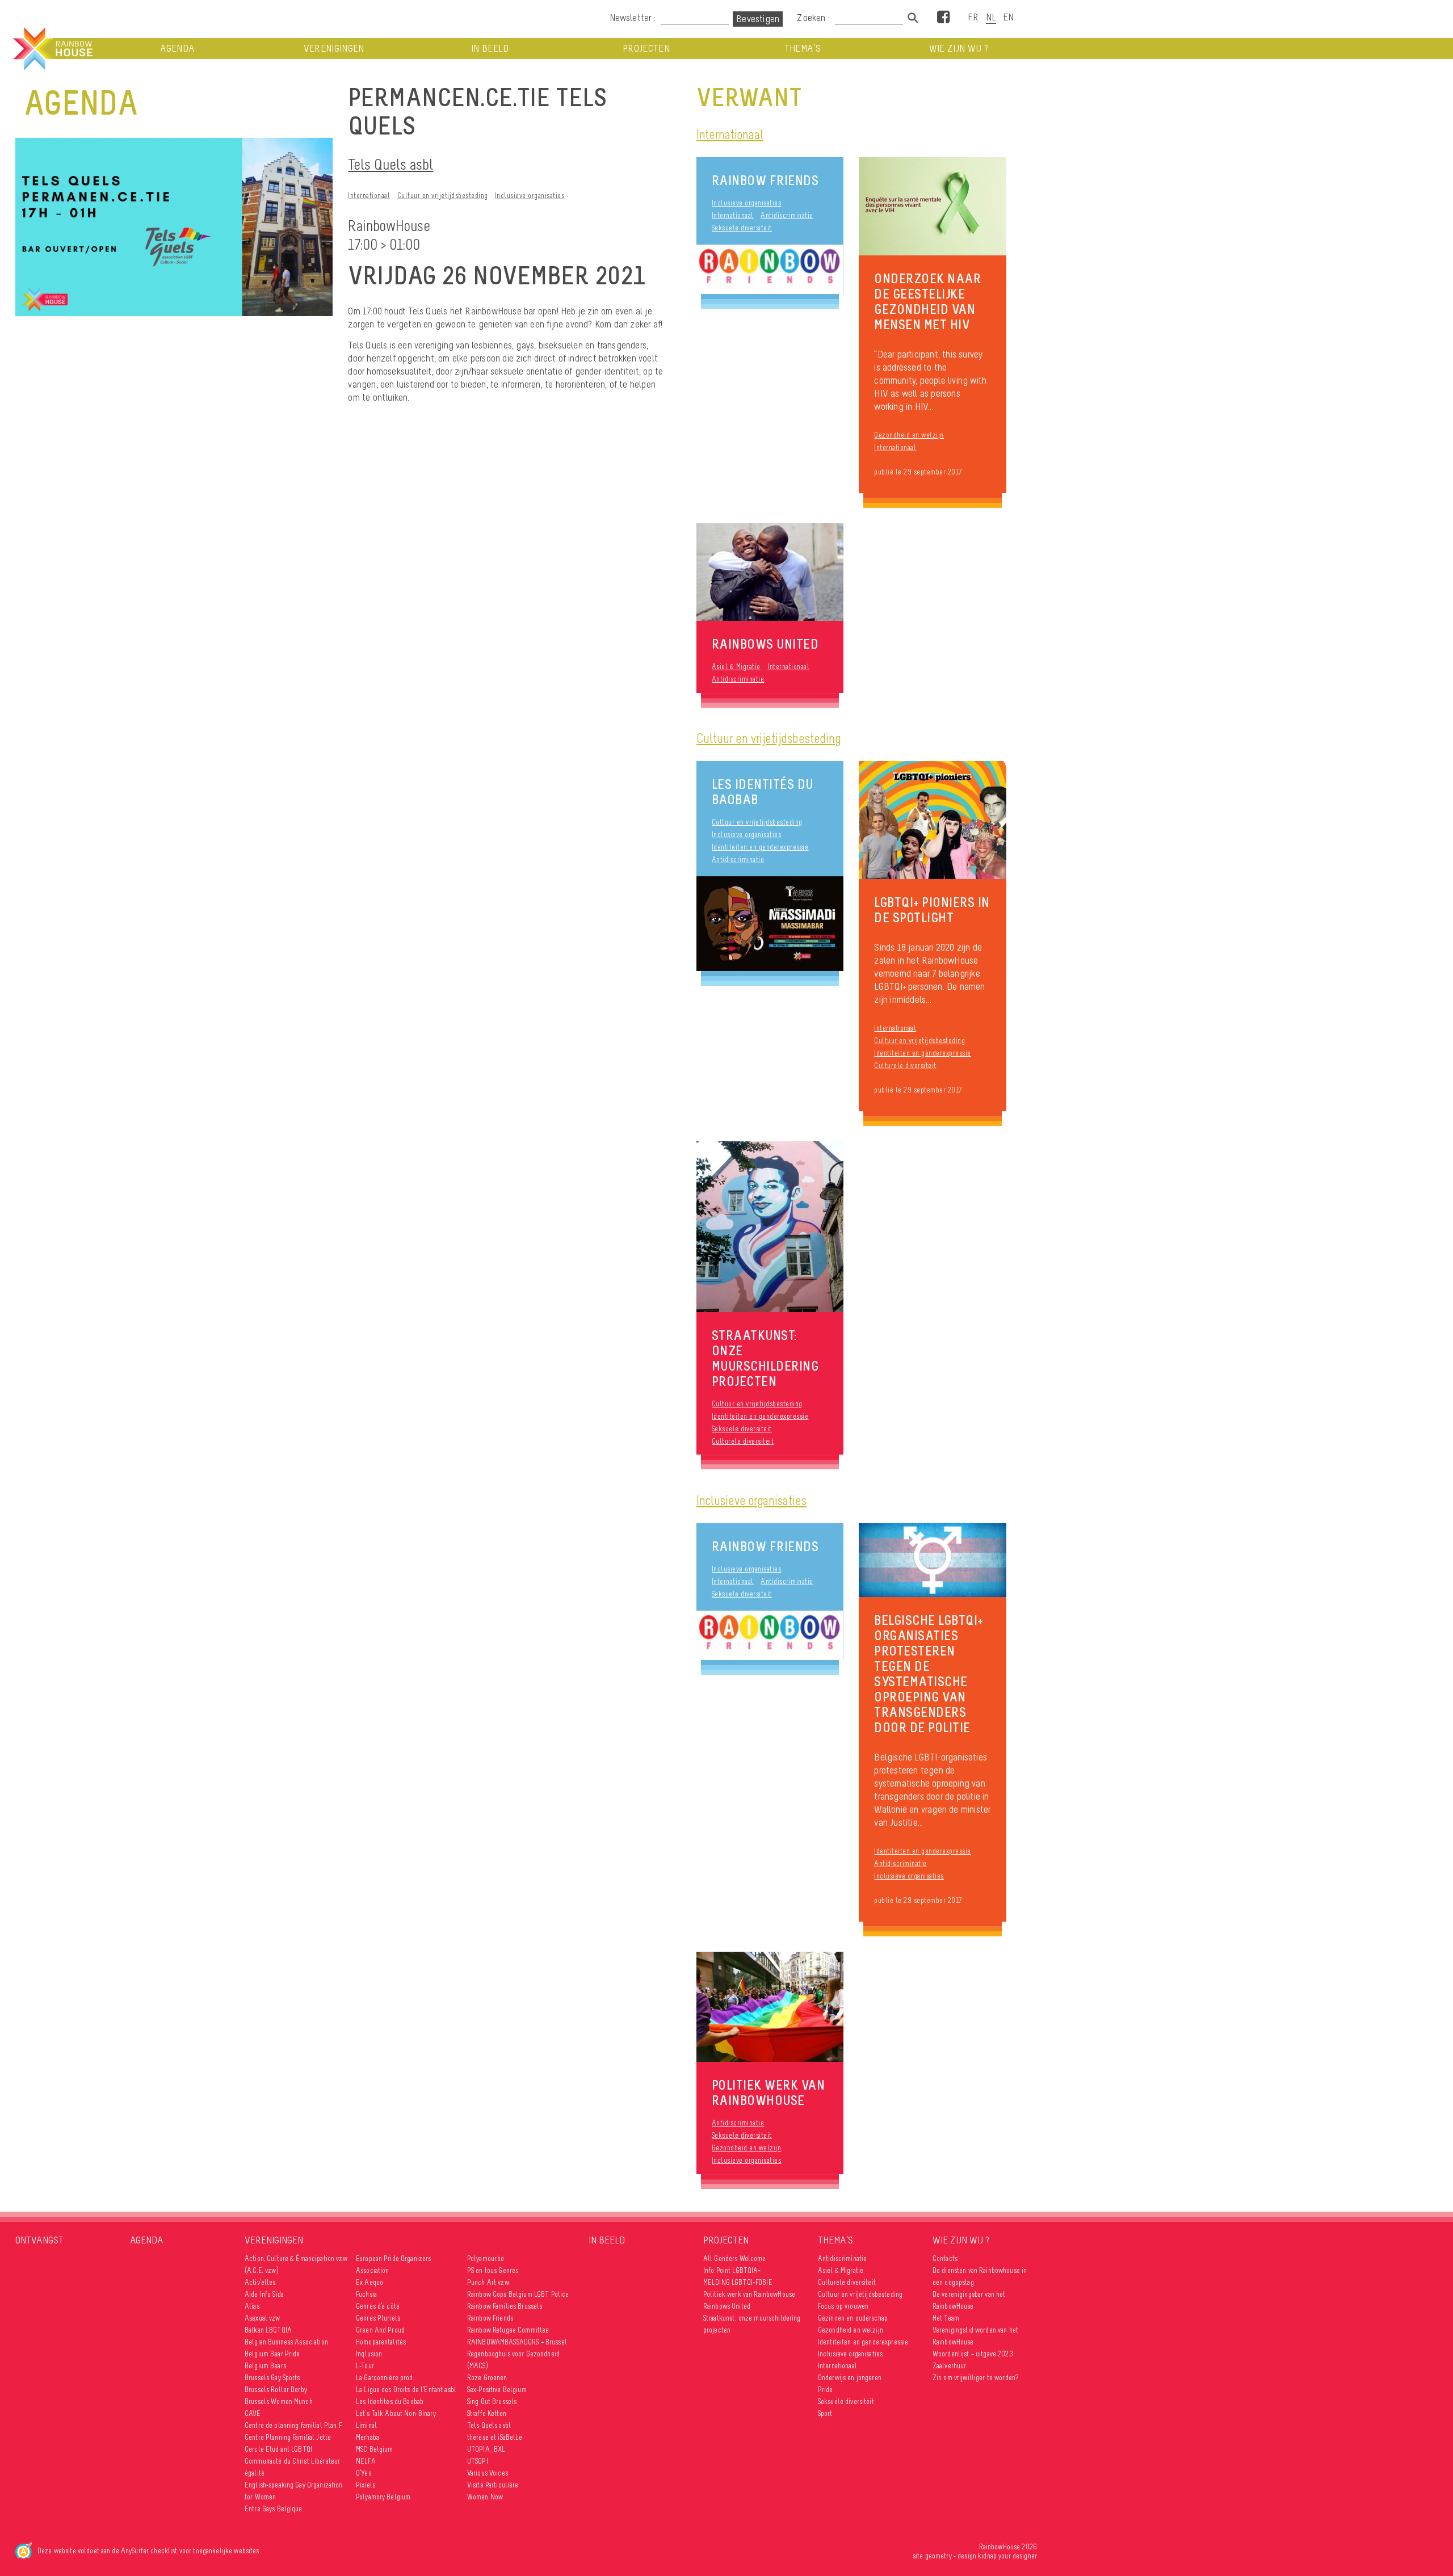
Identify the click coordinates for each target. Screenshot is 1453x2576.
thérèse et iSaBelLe (495, 2437)
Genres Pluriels (378, 2318)
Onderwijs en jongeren (850, 2378)
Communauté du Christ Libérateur (292, 2461)
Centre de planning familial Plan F (293, 2425)
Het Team (946, 2318)
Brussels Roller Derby (276, 2390)
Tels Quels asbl (390, 164)
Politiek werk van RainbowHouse (749, 2294)
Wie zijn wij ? (959, 49)
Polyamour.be (486, 2258)
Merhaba (368, 2437)
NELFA (366, 2461)
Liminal (366, 2425)
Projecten (646, 49)
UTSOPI (478, 2461)
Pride (826, 2390)
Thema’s (803, 49)
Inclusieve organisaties (530, 196)
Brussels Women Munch (279, 2401)
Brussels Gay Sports (272, 2378)
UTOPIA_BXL (486, 2449)
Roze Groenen (487, 2378)
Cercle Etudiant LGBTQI (278, 2449)
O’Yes (364, 2473)
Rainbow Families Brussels (505, 2306)
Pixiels (366, 2485)
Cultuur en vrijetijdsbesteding (443, 196)
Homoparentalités (381, 2342)
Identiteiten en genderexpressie (760, 847)
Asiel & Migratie (736, 667)
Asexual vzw (263, 2318)
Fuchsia (366, 2294)
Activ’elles (260, 2282)
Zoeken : (814, 18)
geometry (938, 2556)
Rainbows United (727, 2306)
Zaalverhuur (950, 2366)
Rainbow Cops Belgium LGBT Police (519, 2294)
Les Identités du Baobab (763, 792)
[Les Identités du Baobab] (770, 924)
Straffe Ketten (487, 2413)
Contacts (945, 2258)
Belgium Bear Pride (272, 2354)
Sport (825, 2413)
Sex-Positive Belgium (497, 2390)
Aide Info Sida (264, 2294)
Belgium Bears (265, 2366)
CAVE (253, 2413)
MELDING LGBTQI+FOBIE (738, 2282)
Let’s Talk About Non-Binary (396, 2413)
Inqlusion (369, 2354)
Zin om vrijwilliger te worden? (975, 2378)
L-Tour (365, 2366)
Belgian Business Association (286, 2342)
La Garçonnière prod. (385, 2378)
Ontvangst (39, 2240)
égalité (255, 2473)
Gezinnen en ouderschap (853, 2318)
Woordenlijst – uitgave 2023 (973, 2354)
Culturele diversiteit (905, 1066)
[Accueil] (52, 49)
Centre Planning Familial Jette (288, 2437)
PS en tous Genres (493, 2270)
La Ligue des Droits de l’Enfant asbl (406, 2390)
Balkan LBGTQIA (268, 2330)
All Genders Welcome (735, 2258)
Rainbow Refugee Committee (508, 2330)
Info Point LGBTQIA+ (732, 2270)
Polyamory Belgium (383, 2497)
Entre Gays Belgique (274, 2509)
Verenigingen (334, 49)
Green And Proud (380, 2330)
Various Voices (488, 2473)
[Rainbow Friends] (770, 270)
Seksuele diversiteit (742, 228)
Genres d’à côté (378, 2306)
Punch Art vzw (488, 2282)
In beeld (490, 49)
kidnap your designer (1007, 2556)
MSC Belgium (375, 2449)
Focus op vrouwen (843, 2306)
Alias (252, 2306)
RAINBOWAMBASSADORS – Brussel (517, 2342)
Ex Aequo (369, 2282)
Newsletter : (633, 18)
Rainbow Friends (765, 180)
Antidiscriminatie (787, 215)
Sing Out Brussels (492, 2401)
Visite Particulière (493, 2485)
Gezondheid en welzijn (909, 435)
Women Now (485, 2497)
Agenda (177, 49)
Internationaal (369, 196)
